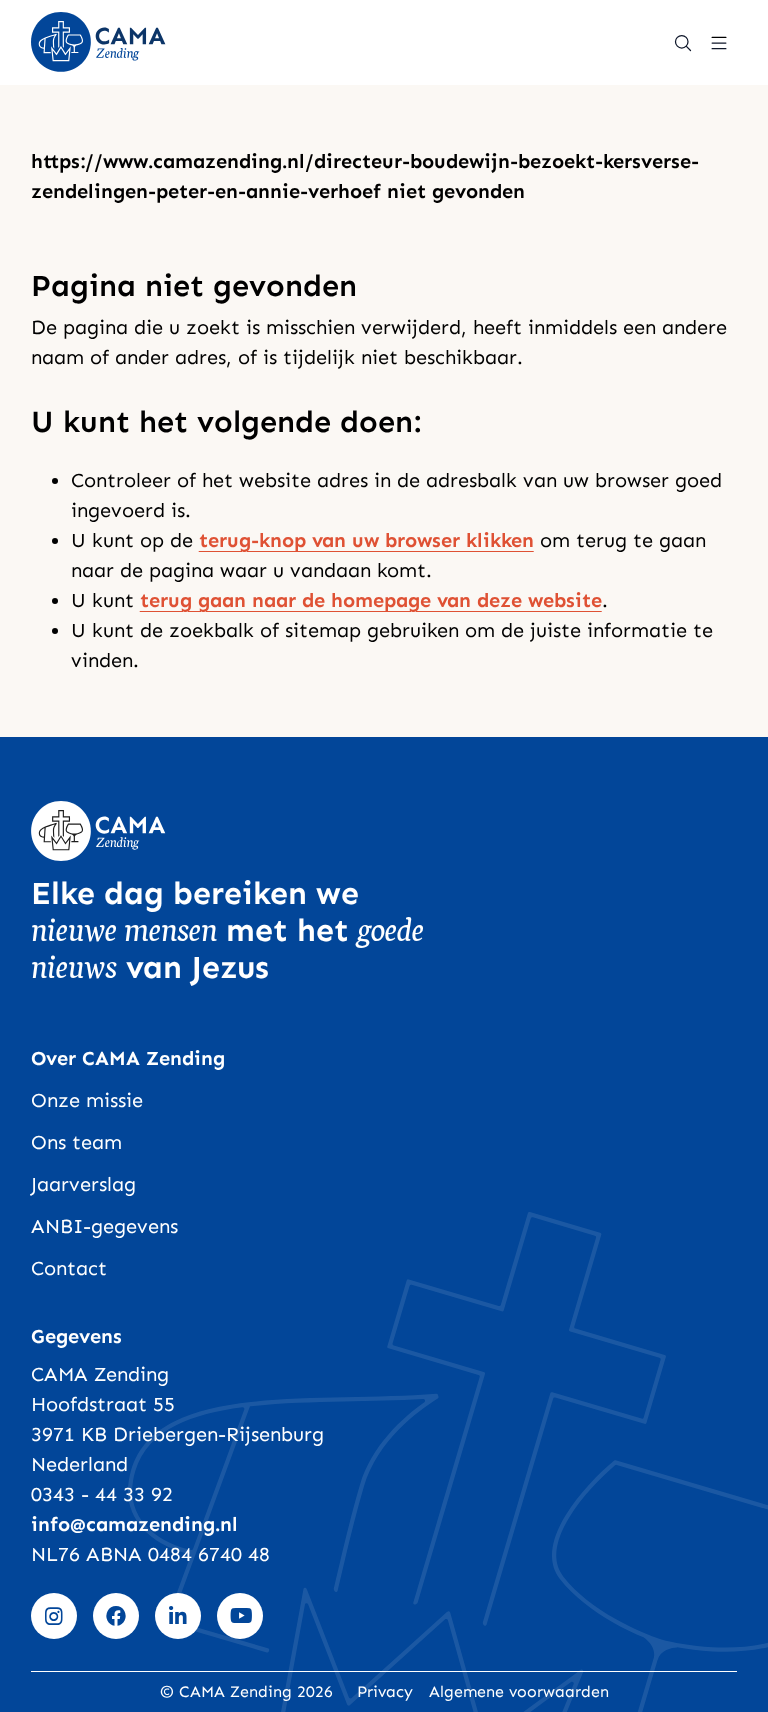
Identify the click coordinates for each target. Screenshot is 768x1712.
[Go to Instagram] (54, 1616)
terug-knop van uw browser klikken (366, 540)
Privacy (385, 1691)
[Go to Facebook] (116, 1616)
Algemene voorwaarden (519, 1691)
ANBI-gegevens (104, 1226)
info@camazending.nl (134, 1524)
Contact (69, 1268)
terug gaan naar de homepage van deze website (371, 600)
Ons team (76, 1142)
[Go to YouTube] (240, 1616)
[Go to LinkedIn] (178, 1616)
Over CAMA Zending (128, 1058)
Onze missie (87, 1100)
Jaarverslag (83, 1184)
